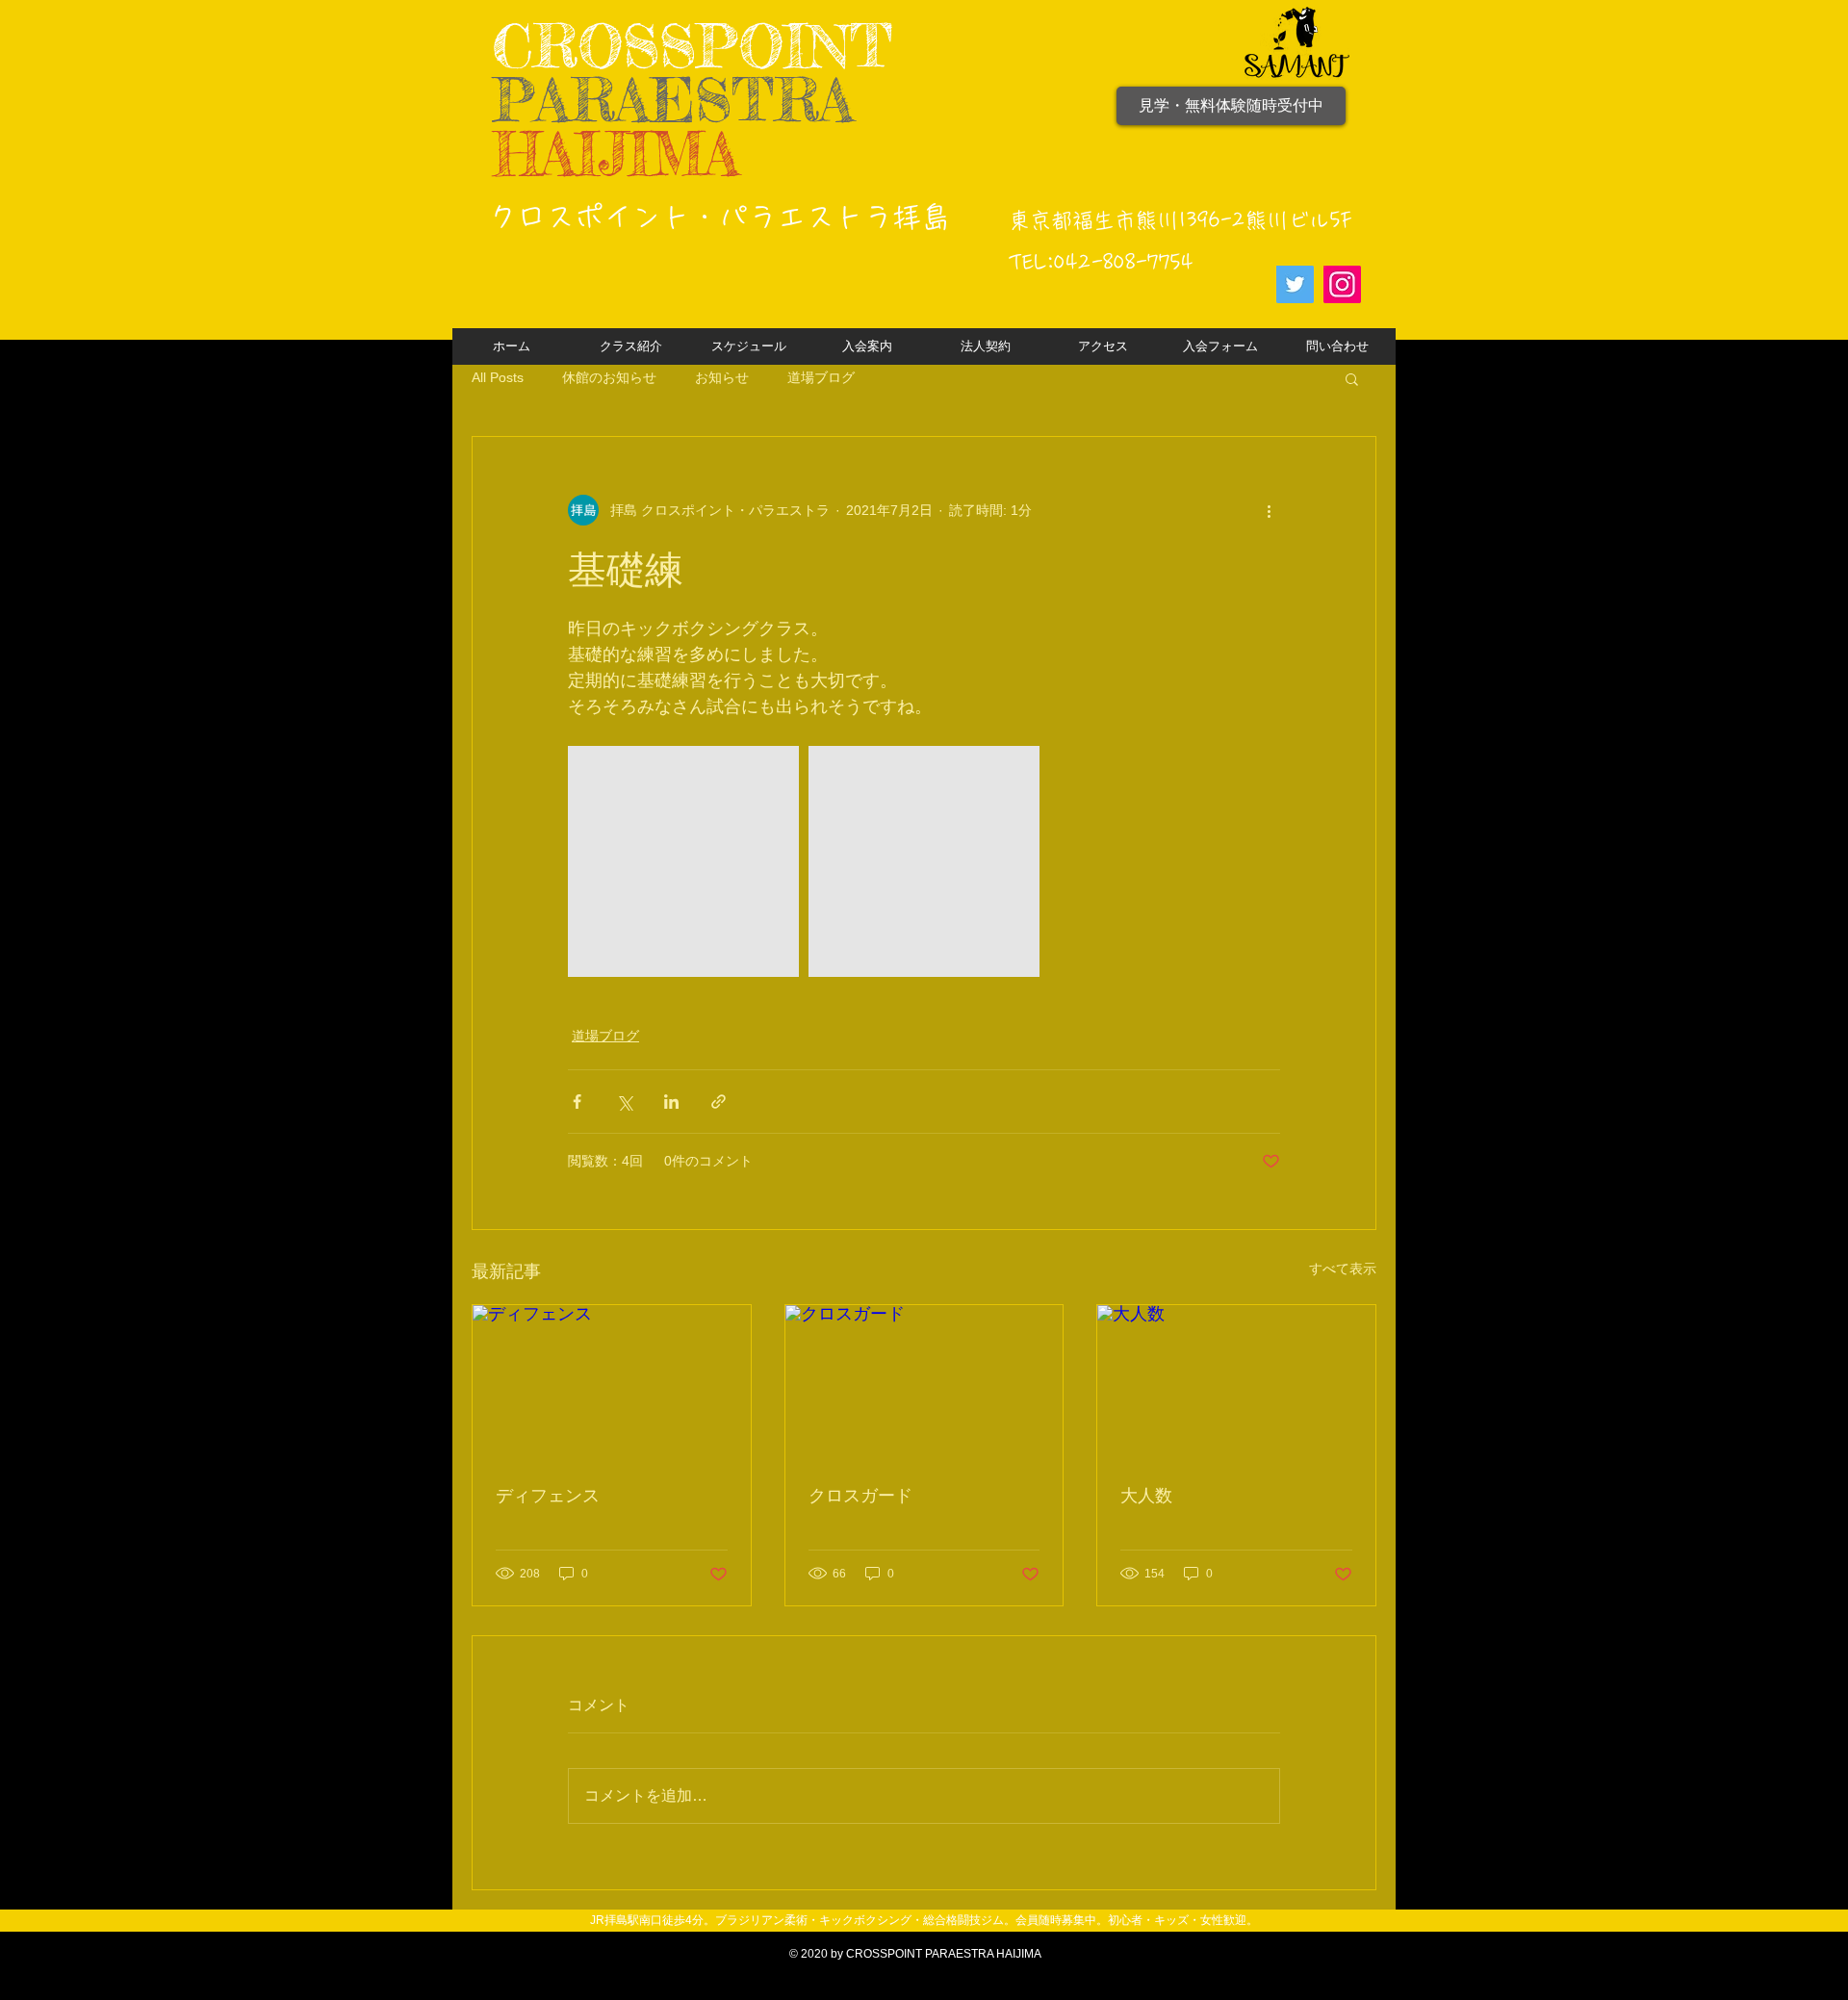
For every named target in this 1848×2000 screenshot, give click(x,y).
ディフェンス (548, 1496)
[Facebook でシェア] (577, 1102)
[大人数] (1236, 1383)
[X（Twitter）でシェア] (624, 1102)
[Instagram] (1342, 284)
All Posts (498, 377)
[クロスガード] (924, 1383)
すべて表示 (1343, 1269)
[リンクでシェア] (719, 1102)
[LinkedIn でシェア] (671, 1102)
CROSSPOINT (693, 46)
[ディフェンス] (612, 1383)
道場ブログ (821, 377)
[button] (1352, 378)
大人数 (1146, 1496)
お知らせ (722, 377)
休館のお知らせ (609, 377)
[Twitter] (1295, 284)
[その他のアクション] (1269, 510)
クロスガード (860, 1496)
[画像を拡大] (683, 861)
